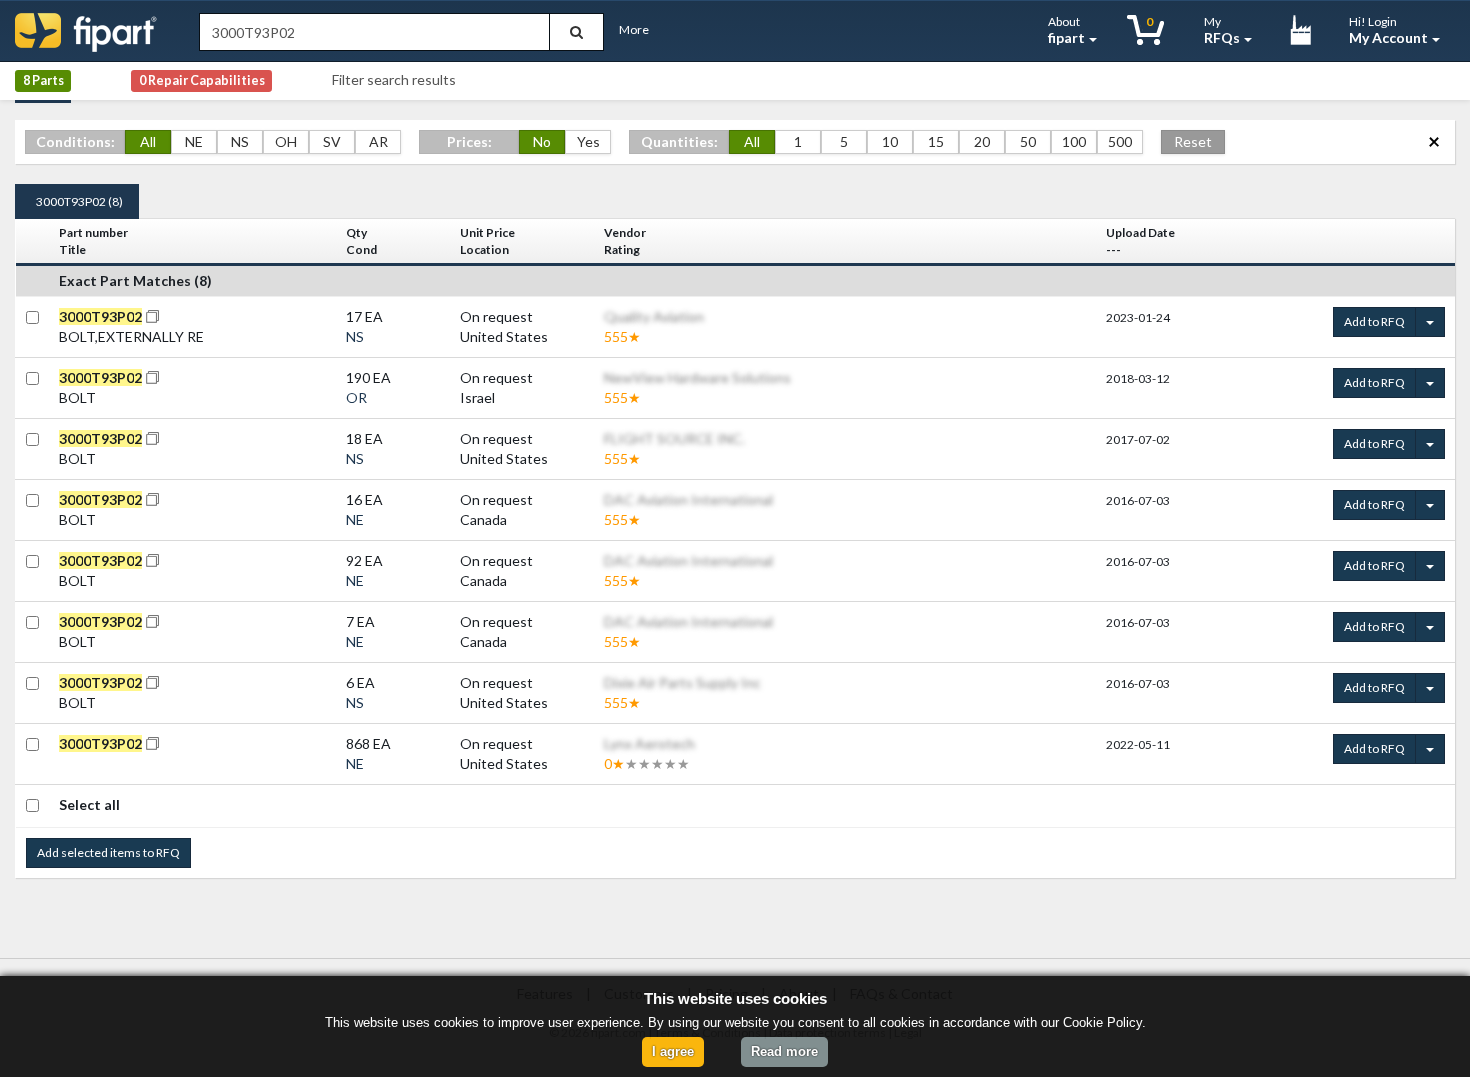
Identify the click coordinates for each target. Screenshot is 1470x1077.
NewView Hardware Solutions (697, 377)
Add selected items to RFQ (108, 852)
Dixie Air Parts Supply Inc (682, 682)
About (1066, 30)
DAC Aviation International (688, 499)
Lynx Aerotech (649, 743)
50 (1028, 141)
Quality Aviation (654, 316)
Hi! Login (1388, 30)
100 (1074, 141)
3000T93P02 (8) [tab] (79, 201)
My (1222, 30)
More (634, 29)
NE (194, 141)
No (542, 141)
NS (240, 141)
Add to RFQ (1374, 321)
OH (286, 141)
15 (936, 141)
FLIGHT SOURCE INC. (674, 438)
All (148, 141)
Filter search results (394, 79)
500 (1120, 141)
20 (982, 141)
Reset (1193, 141)
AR (378, 141)
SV (332, 141)
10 (890, 141)
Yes (588, 141)
